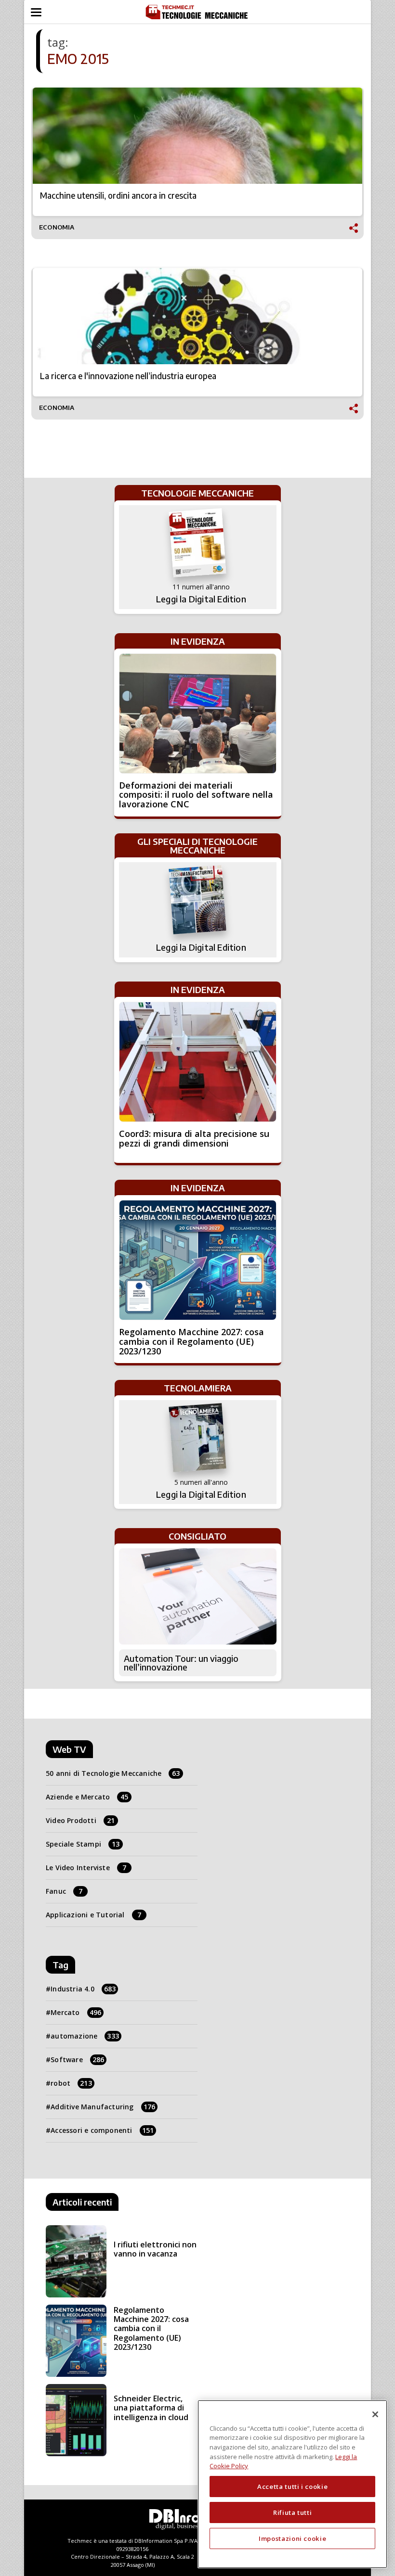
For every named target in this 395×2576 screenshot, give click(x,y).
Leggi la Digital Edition (201, 599)
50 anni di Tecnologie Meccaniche (113, 1773)
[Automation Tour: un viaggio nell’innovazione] (198, 1596)
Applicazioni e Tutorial (93, 1915)
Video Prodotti (80, 1820)
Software (77, 2060)
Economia (57, 227)
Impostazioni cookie (292, 2538)
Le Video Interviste (86, 1868)
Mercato (76, 2012)
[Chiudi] (375, 2414)
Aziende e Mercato (87, 1797)
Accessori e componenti (102, 2130)
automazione (85, 2036)
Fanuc (64, 1891)
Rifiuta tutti (293, 2512)
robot (71, 2083)
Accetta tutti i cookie (292, 2487)
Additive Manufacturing (103, 2107)
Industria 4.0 (83, 1989)
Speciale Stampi (83, 1844)
